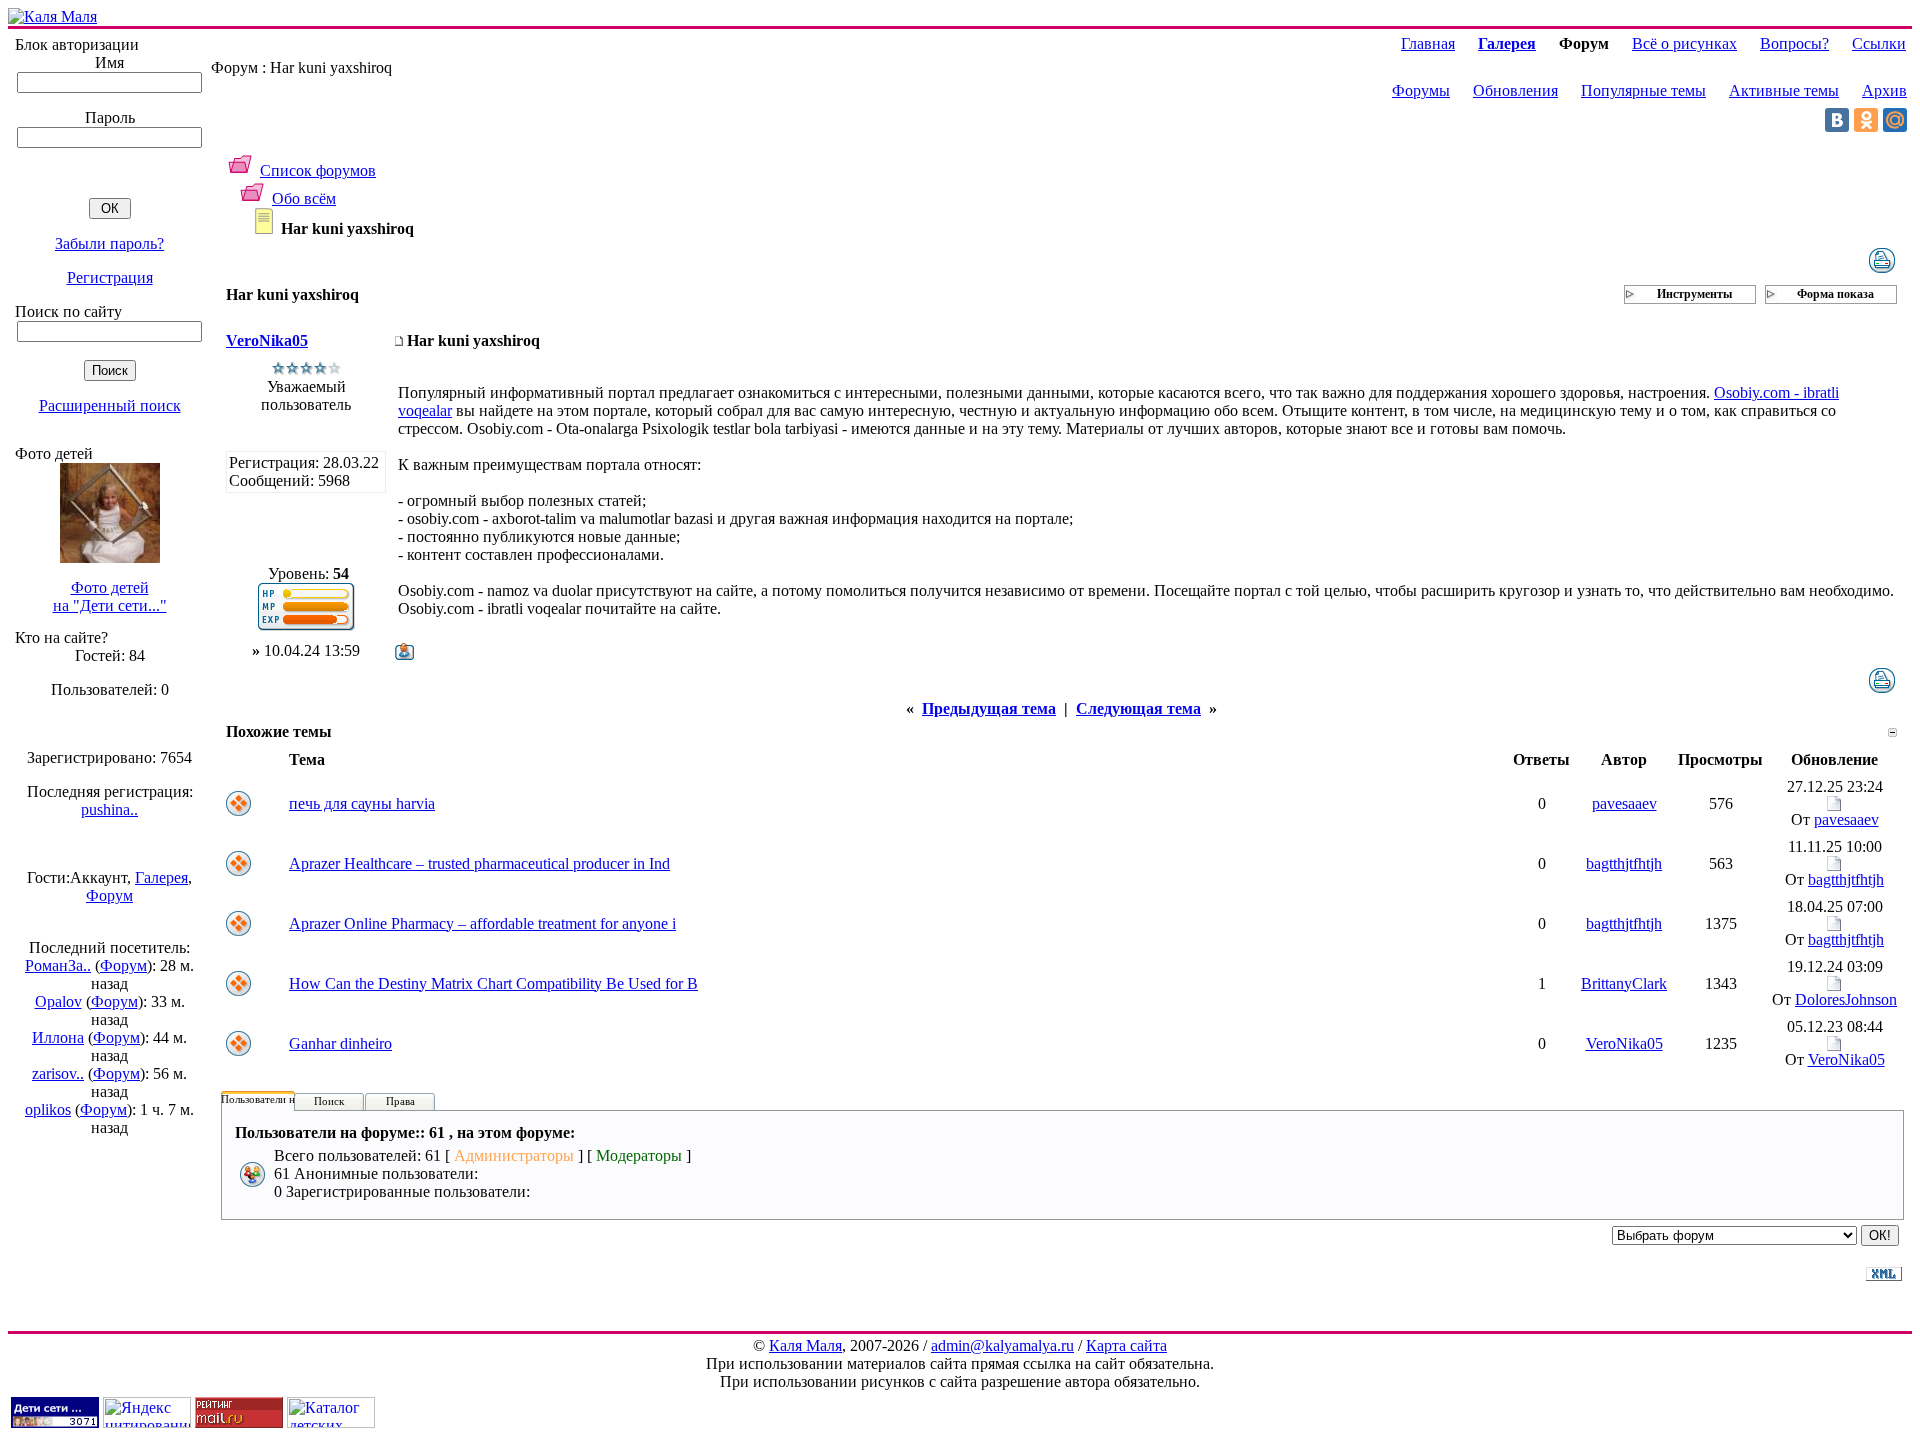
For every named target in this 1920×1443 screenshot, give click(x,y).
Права (400, 1101)
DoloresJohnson (1846, 999)
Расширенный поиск (110, 405)
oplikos (48, 1109)
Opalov (58, 1001)
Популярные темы (1643, 90)
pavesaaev (1624, 803)
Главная (1428, 43)
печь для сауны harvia (362, 803)
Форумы (1421, 90)
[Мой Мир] (1895, 120)
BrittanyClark (1624, 983)
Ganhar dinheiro (340, 1043)
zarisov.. (58, 1073)
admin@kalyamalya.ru (1002, 1345)
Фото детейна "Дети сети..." (110, 596)
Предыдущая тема (989, 708)
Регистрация (110, 277)
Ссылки (1879, 43)
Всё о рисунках (1684, 43)
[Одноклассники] (1866, 120)
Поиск (329, 1101)
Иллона (58, 1037)
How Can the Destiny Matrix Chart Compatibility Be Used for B (493, 983)
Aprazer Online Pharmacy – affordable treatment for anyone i (482, 923)
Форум (109, 895)
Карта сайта (1126, 1345)
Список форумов (318, 170)
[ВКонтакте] (1837, 120)
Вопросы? (1794, 43)
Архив (1884, 90)
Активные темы (1784, 90)
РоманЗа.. (58, 965)
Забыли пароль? (109, 243)
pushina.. (109, 809)
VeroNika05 (267, 340)
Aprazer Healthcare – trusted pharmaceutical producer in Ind (479, 863)
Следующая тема (1138, 708)
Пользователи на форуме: (282, 1099)
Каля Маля (805, 1345)
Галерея (161, 877)
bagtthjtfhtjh (1624, 863)
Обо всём (304, 198)
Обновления (1515, 90)
